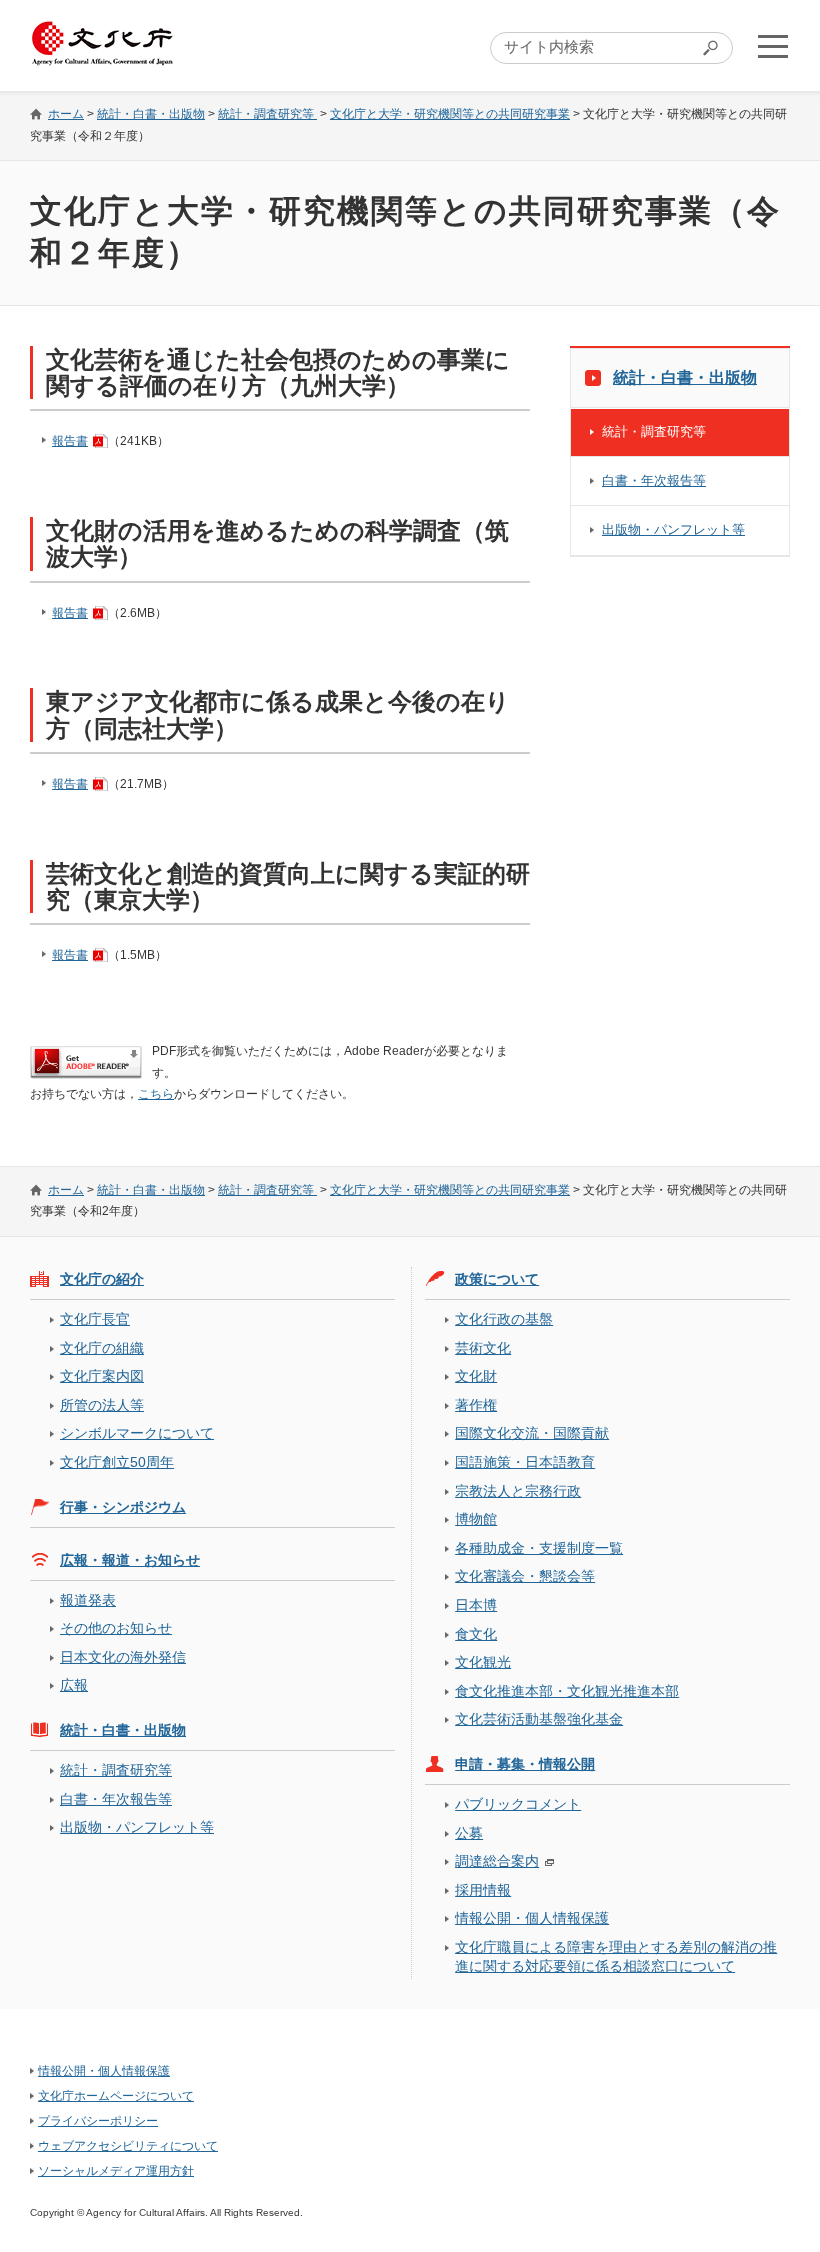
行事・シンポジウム (123, 1507)
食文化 (476, 1634)
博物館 (476, 1519)
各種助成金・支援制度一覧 (539, 1548)
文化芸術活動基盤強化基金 (539, 1719)
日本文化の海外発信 (123, 1657)
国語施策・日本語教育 (525, 1462)
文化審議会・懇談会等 (525, 1576)
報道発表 (88, 1600)
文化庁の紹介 (102, 1279)
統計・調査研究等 (267, 114)
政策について (497, 1279)
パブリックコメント (518, 1804)
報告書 (70, 441)
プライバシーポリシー (98, 2121)
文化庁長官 (95, 1319)
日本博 (476, 1605)
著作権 (476, 1405)
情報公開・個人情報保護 (532, 1918)
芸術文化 (483, 1348)
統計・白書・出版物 (151, 114)
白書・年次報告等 (654, 480)
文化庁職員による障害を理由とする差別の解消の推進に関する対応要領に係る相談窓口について (616, 1956)
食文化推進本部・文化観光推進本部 (567, 1691)
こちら (156, 1094)
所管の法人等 (102, 1405)
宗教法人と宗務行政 (518, 1491)
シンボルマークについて (137, 1433)
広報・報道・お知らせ (130, 1560)
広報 (74, 1685)
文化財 (476, 1376)
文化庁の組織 (102, 1348)
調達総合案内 (497, 1861)
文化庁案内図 (102, 1376)
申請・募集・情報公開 (525, 1764)
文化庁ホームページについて (116, 2096)
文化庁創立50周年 (117, 1462)
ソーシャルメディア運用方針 (116, 2171)
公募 (469, 1833)
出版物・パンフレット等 (673, 529)
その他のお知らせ (116, 1628)
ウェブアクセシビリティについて (128, 2146)
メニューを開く (773, 46)
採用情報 (483, 1890)
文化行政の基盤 (504, 1319)
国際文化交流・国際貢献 (532, 1433)
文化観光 (483, 1662)
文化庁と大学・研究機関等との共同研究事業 (450, 114)
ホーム (66, 114)
